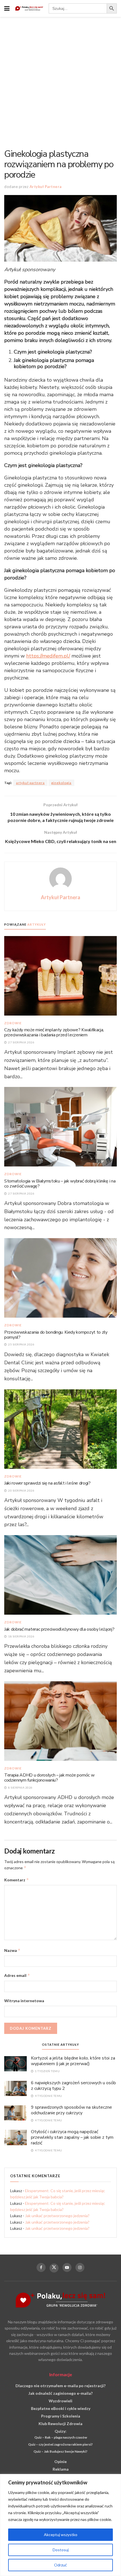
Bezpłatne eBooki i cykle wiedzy (61, 2408)
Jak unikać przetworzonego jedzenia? (57, 2216)
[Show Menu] (7, 8)
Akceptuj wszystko (61, 2535)
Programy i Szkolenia (61, 2416)
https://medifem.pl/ (48, 656)
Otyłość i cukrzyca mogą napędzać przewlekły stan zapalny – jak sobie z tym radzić (72, 2137)
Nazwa (12, 1950)
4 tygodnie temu (48, 2096)
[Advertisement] (60, 80)
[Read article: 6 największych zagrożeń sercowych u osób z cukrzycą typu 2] (15, 2088)
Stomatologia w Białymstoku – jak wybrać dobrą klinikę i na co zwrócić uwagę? (60, 1184)
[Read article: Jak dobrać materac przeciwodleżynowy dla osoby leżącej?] (60, 1574)
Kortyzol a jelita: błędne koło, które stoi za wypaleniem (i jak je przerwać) (73, 2061)
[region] (60, 2525)
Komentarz (17, 1880)
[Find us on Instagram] (80, 2267)
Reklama (61, 2469)
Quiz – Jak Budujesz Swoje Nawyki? (60, 2451)
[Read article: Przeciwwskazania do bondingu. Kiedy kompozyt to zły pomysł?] (60, 1277)
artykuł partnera (30, 783)
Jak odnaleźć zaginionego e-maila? (60, 2393)
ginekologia (61, 783)
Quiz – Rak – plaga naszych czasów (61, 2437)
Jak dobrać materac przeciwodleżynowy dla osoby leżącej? (59, 1629)
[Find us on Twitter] (54, 2268)
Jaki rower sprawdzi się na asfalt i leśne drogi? (47, 1483)
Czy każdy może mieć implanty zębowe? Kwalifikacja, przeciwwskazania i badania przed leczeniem (54, 1032)
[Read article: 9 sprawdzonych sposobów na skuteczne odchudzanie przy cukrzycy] (15, 2112)
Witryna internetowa (24, 2001)
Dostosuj (61, 2550)
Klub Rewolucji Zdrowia (60, 2424)
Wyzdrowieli (60, 2401)
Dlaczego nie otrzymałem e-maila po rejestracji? (60, 2386)
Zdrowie (13, 1023)
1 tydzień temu (47, 2071)
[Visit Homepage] (29, 9)
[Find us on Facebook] (41, 2267)
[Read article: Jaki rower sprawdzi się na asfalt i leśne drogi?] (60, 1429)
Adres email (17, 1975)
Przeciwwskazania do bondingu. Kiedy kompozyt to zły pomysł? (56, 1335)
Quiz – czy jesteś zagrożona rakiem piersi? (60, 2444)
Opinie (60, 2461)
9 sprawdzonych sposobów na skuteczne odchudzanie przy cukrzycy (71, 2110)
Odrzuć (60, 2565)
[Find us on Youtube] (67, 2267)
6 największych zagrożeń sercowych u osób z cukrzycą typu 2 (73, 2086)
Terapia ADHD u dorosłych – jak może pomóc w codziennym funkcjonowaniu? (49, 1778)
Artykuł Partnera (46, 187)
